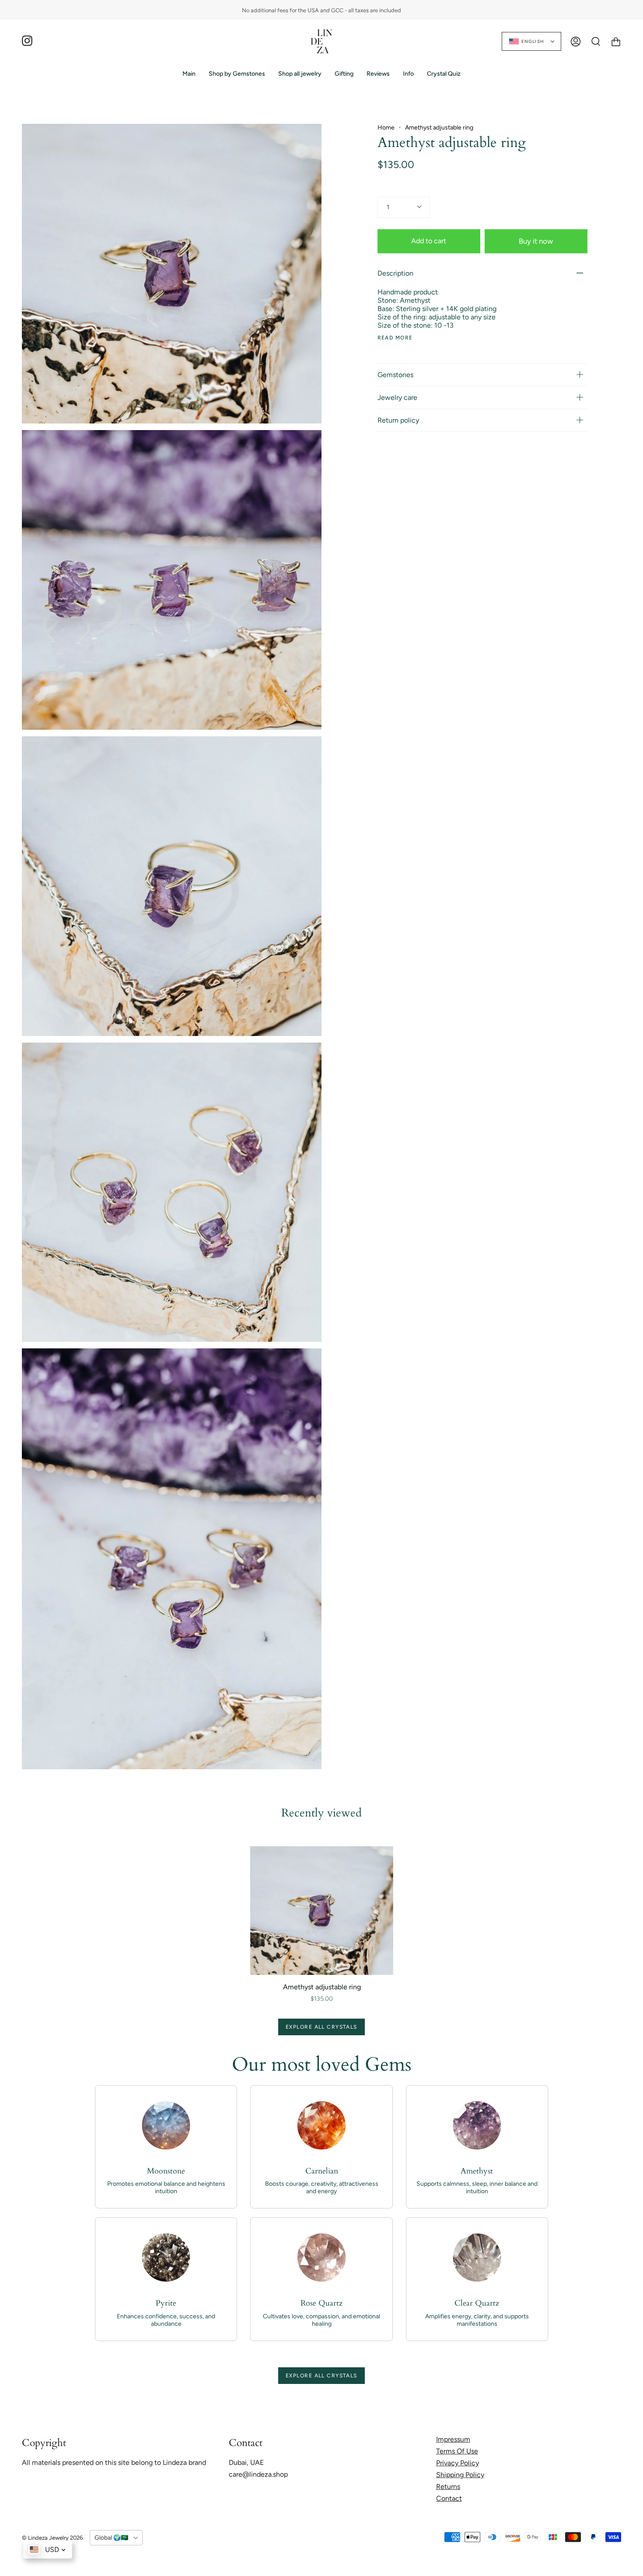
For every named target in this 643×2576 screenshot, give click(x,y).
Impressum (453, 2439)
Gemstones (395, 375)
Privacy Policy (458, 2463)
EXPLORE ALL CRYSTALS (321, 2027)
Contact (449, 2498)
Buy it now (536, 241)
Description (395, 273)
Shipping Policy (460, 2475)
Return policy (398, 420)
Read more (395, 338)
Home (386, 128)
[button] (237, 74)
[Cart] (616, 41)
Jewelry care (397, 397)
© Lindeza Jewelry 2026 (52, 2538)
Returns (448, 2487)
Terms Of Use (457, 2451)
